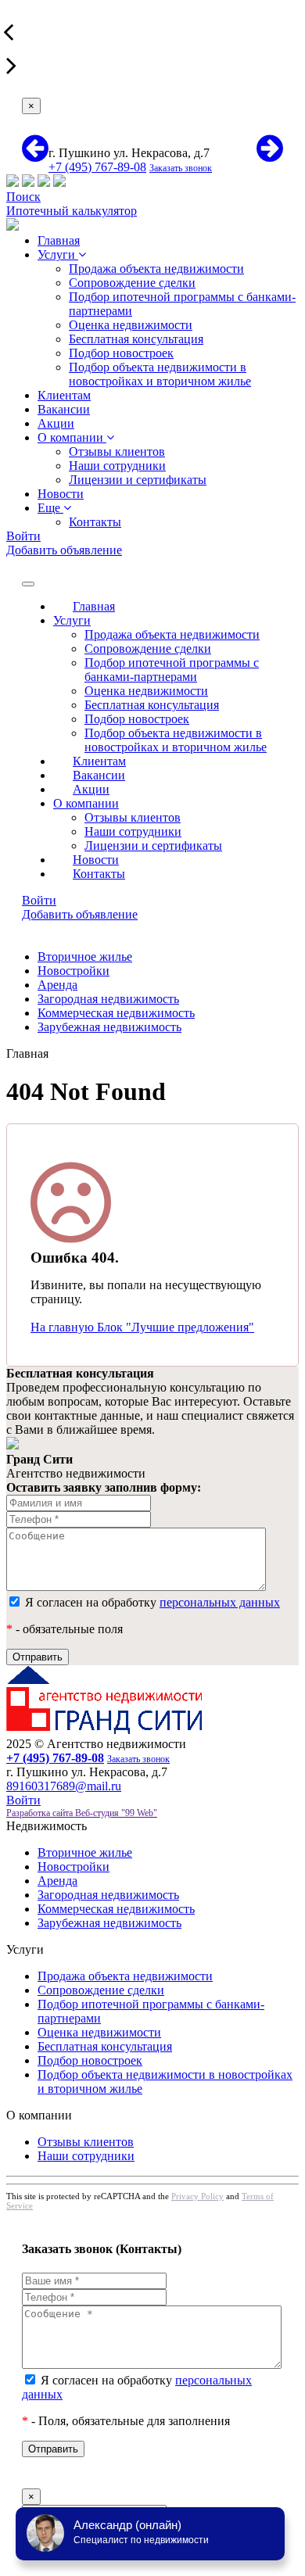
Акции (56, 423)
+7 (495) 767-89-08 (97, 167)
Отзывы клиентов (117, 451)
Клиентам (64, 395)
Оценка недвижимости (131, 325)
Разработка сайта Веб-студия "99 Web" (82, 1813)
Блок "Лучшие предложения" (176, 1327)
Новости (61, 494)
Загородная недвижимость (108, 999)
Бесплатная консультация (136, 339)
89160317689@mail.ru (64, 1786)
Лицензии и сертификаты (138, 480)
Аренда (57, 985)
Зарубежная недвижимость (109, 1027)
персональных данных (220, 1602)
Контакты (95, 522)
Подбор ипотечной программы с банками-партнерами (172, 670)
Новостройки (74, 971)
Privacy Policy (197, 2196)
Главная (59, 240)
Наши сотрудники (117, 466)
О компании (72, 437)
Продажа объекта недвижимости (156, 269)
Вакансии (64, 409)
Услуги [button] (72, 620)
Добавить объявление (64, 550)
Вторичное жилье (85, 957)
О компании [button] (86, 803)
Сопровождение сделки (132, 283)
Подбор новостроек (121, 353)
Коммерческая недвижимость (116, 1013)
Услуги (58, 254)
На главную (64, 1327)
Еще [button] (50, 508)
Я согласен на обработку (151, 1602)
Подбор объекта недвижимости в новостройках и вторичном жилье (160, 374)
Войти (23, 536)
